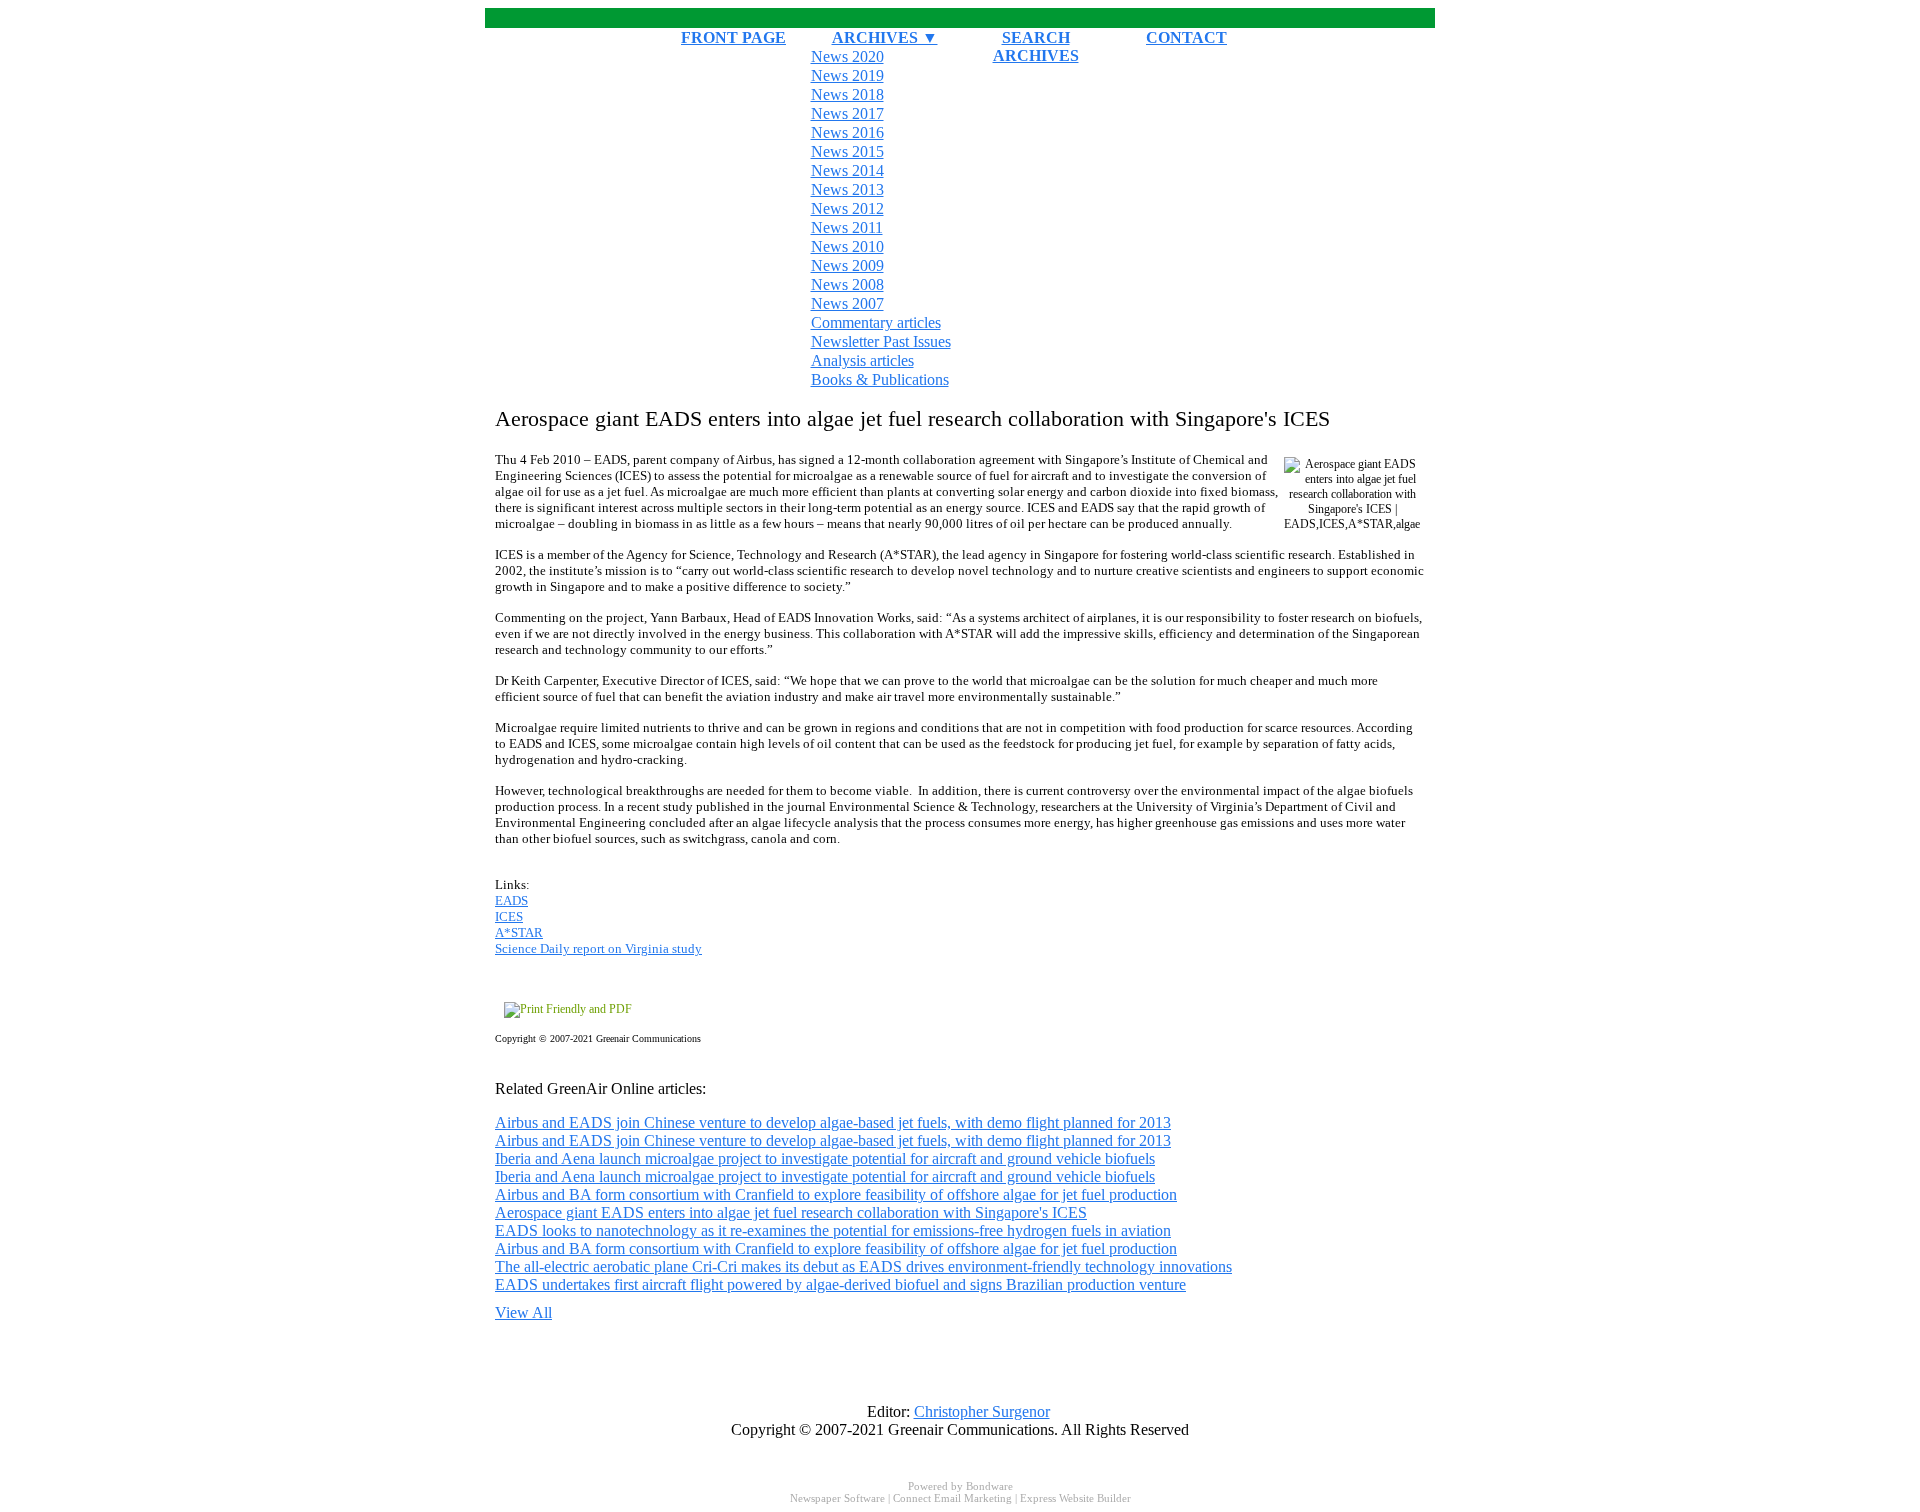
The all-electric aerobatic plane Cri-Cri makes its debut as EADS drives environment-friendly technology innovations (863, 1266)
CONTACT (1186, 37)
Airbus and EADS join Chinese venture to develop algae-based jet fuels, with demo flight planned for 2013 (833, 1122)
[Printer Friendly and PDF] (568, 1009)
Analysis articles (862, 360)
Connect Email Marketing (952, 1498)
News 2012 (847, 208)
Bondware (989, 1486)
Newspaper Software (837, 1498)
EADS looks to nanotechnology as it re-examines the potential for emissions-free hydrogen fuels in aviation (833, 1230)
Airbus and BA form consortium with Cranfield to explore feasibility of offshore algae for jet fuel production (836, 1194)
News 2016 (847, 132)
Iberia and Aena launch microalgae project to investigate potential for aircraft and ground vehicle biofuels (825, 1158)
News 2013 (847, 189)
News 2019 (847, 75)
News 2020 (847, 56)
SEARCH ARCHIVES (1036, 46)
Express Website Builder (1075, 1498)
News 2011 (847, 227)
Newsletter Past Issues (881, 341)
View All (523, 1312)
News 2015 (847, 151)
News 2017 (847, 113)
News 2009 (847, 265)
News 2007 (847, 303)
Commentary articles (876, 322)
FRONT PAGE (733, 37)
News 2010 (847, 246)
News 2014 (847, 170)
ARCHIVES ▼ (885, 37)
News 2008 (847, 284)
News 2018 (847, 94)
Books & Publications (880, 379)
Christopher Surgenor (982, 1411)
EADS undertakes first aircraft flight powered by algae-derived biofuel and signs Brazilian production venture (840, 1284)
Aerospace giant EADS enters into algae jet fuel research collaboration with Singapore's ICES (791, 1212)
